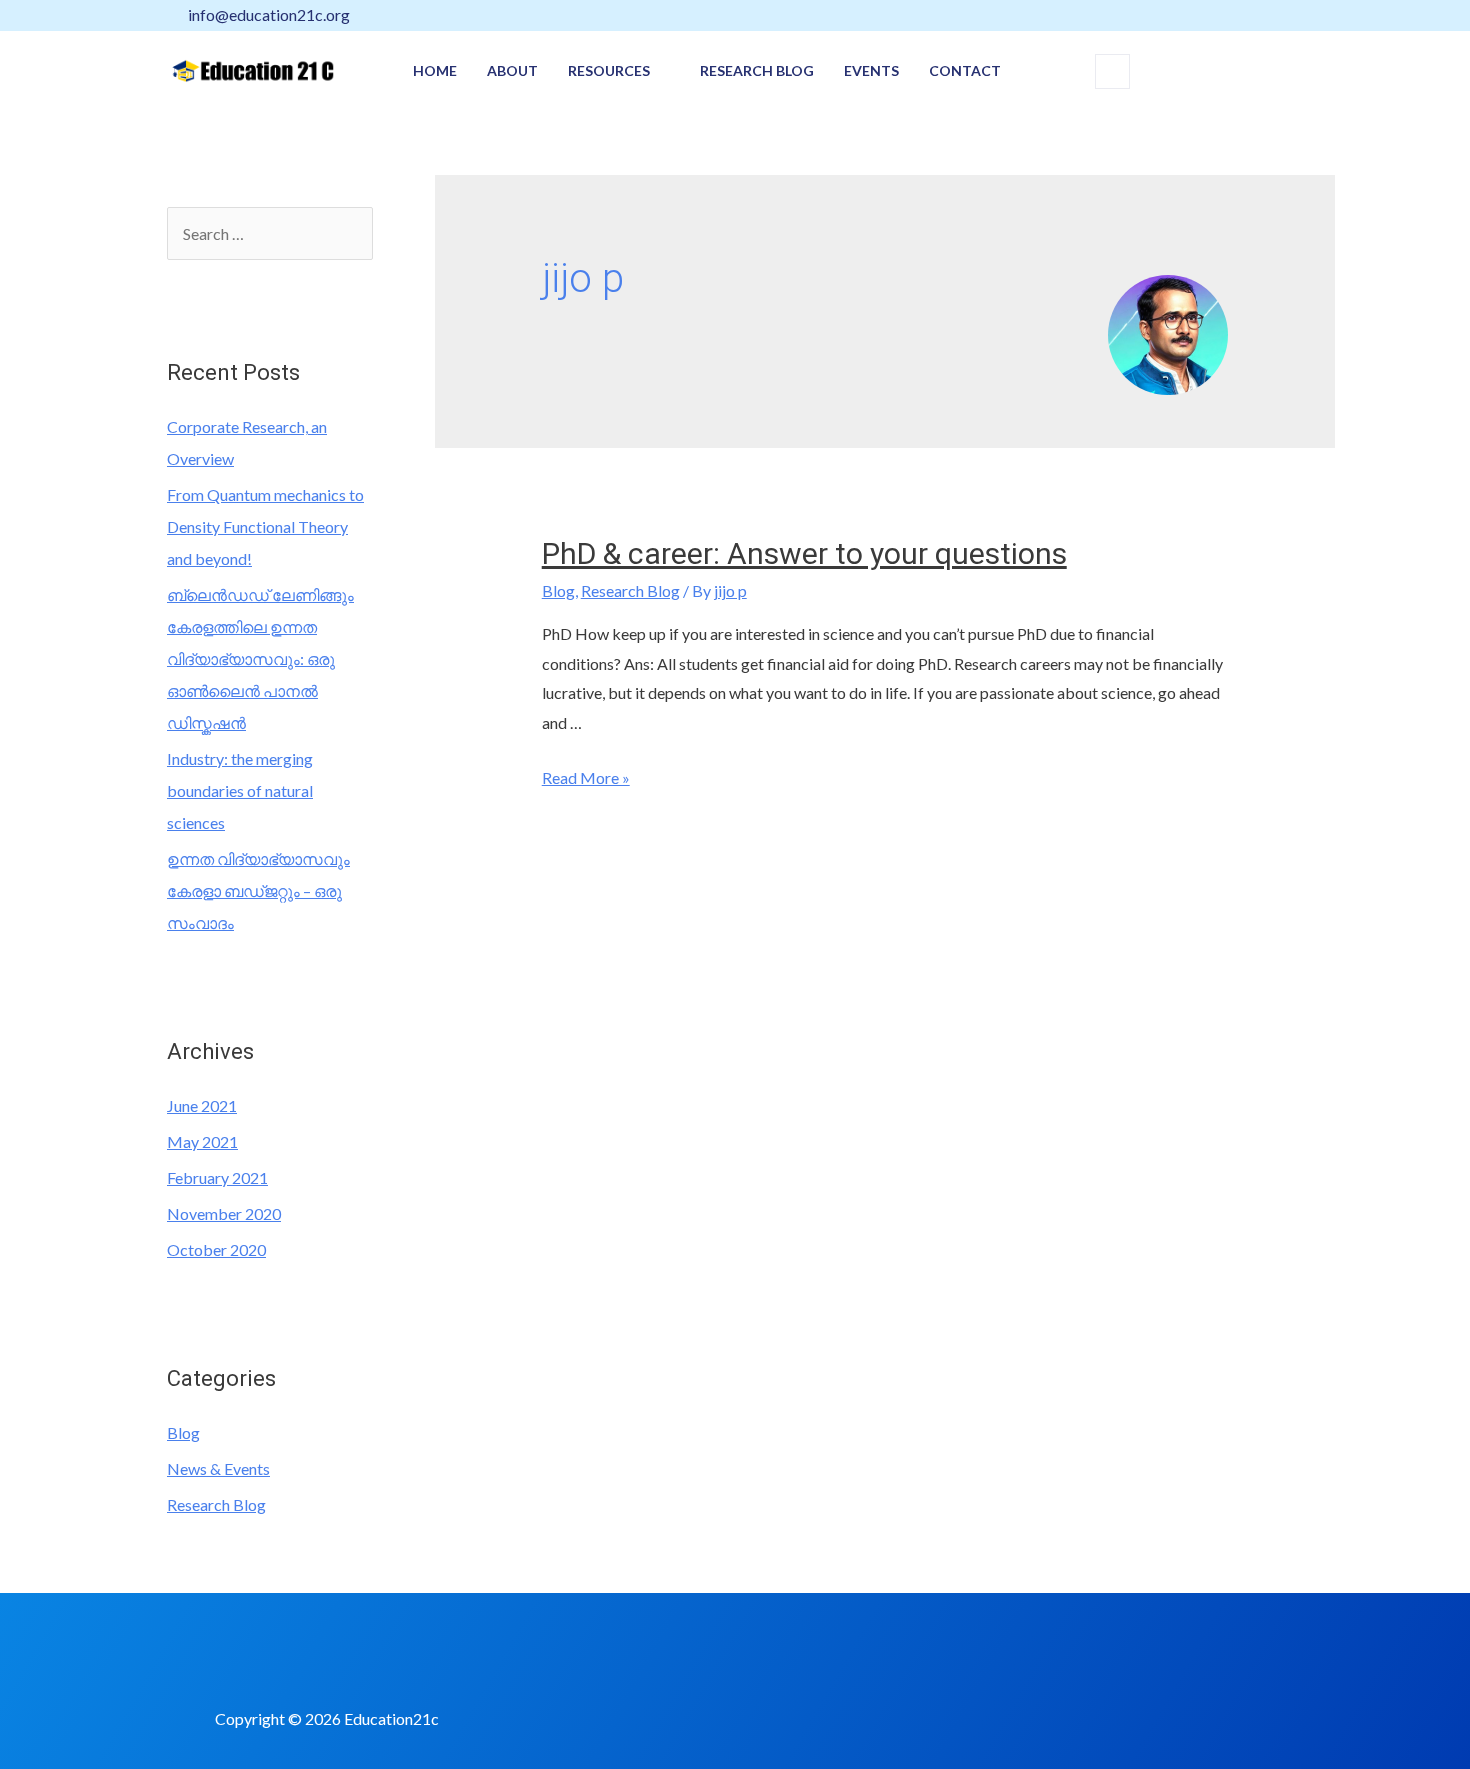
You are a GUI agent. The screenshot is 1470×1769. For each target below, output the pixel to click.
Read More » (586, 777)
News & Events (218, 1468)
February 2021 (217, 1177)
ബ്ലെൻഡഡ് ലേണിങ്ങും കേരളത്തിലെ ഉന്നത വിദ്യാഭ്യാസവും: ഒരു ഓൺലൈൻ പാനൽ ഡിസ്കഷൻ (260, 658)
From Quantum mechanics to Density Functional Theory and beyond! (265, 526)
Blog (183, 1432)
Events (871, 70)
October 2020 (216, 1249)
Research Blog (757, 70)
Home (435, 70)
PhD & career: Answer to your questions (804, 553)
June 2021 (202, 1105)
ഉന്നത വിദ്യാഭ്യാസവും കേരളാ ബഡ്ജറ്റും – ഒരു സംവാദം (258, 890)
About (512, 70)
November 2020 (224, 1213)
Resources (609, 70)
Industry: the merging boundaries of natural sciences (240, 790)
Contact (965, 70)
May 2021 (202, 1141)
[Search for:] (270, 233)
